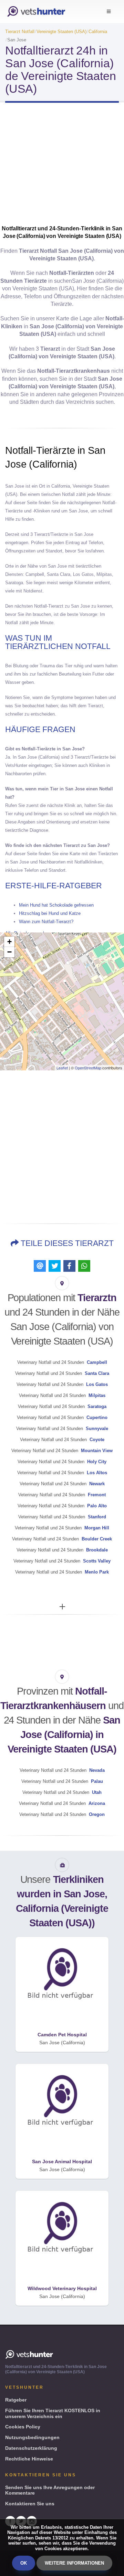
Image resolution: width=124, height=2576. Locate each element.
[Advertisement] (62, 166)
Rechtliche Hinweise (29, 2459)
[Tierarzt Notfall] (36, 12)
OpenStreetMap (88, 1068)
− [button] (9, 952)
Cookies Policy (23, 2427)
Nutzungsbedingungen (32, 2437)
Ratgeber (16, 2400)
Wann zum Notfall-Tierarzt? (46, 922)
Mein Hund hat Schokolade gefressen (56, 905)
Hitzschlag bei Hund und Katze (50, 913)
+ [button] (9, 942)
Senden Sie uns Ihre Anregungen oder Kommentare (50, 2490)
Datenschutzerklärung (31, 2448)
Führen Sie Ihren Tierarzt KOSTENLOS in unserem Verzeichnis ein (53, 2413)
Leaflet (62, 1068)
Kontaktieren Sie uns (30, 2504)
